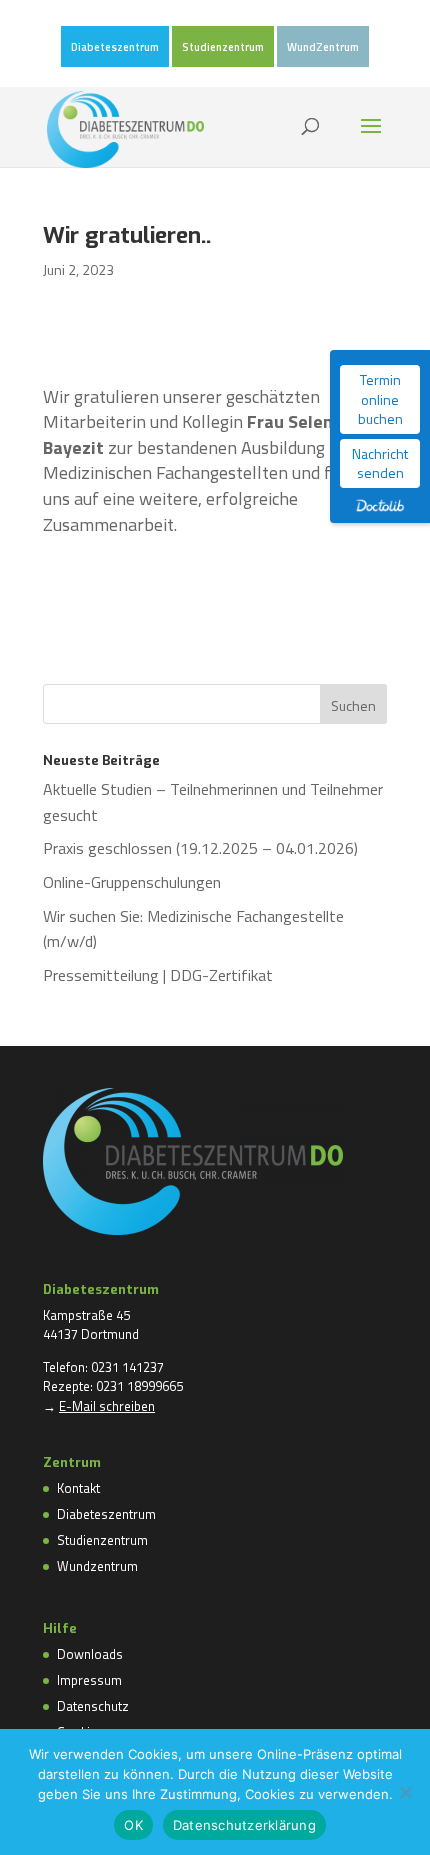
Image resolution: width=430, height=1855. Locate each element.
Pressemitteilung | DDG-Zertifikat (158, 975)
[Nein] (405, 1792)
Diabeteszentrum (115, 48)
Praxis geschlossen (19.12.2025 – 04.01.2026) (200, 848)
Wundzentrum (97, 1566)
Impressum (89, 1680)
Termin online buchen (380, 399)
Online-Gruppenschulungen (132, 882)
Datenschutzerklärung (244, 1825)
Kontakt (78, 1488)
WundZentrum (323, 48)
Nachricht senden (380, 463)
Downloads (90, 1654)
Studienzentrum (223, 48)
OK (133, 1825)
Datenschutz (93, 1706)
